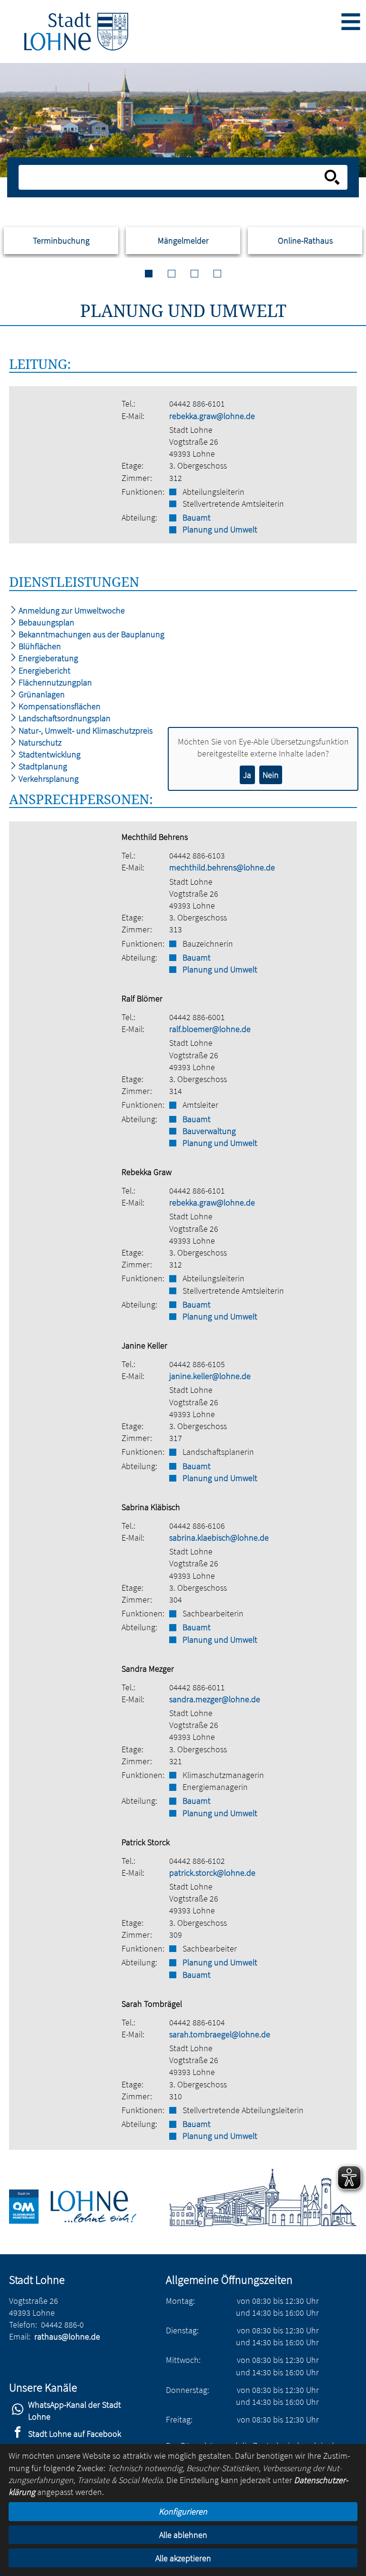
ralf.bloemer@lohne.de (210, 1029)
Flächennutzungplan (54, 682)
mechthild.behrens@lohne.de (222, 867)
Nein (271, 775)
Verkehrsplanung (48, 779)
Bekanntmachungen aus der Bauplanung (91, 634)
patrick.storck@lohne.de (212, 1873)
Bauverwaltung (209, 1131)
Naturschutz (39, 742)
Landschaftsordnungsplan (64, 718)
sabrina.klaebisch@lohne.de (219, 1538)
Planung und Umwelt (220, 529)
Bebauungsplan (46, 622)
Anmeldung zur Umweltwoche (71, 610)
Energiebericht (44, 670)
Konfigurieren (183, 2511)
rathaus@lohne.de (67, 2336)
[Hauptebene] (76, 31)
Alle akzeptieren (183, 2558)
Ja (247, 775)
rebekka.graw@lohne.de (212, 416)
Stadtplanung (42, 766)
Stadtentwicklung (49, 754)
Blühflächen (39, 646)
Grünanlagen (41, 694)
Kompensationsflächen (59, 706)
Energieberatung (47, 658)
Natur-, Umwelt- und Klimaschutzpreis (85, 731)
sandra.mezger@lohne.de (215, 1699)
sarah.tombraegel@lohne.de (220, 2034)
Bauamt (197, 517)
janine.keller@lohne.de (210, 1376)
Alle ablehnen (183, 2535)
